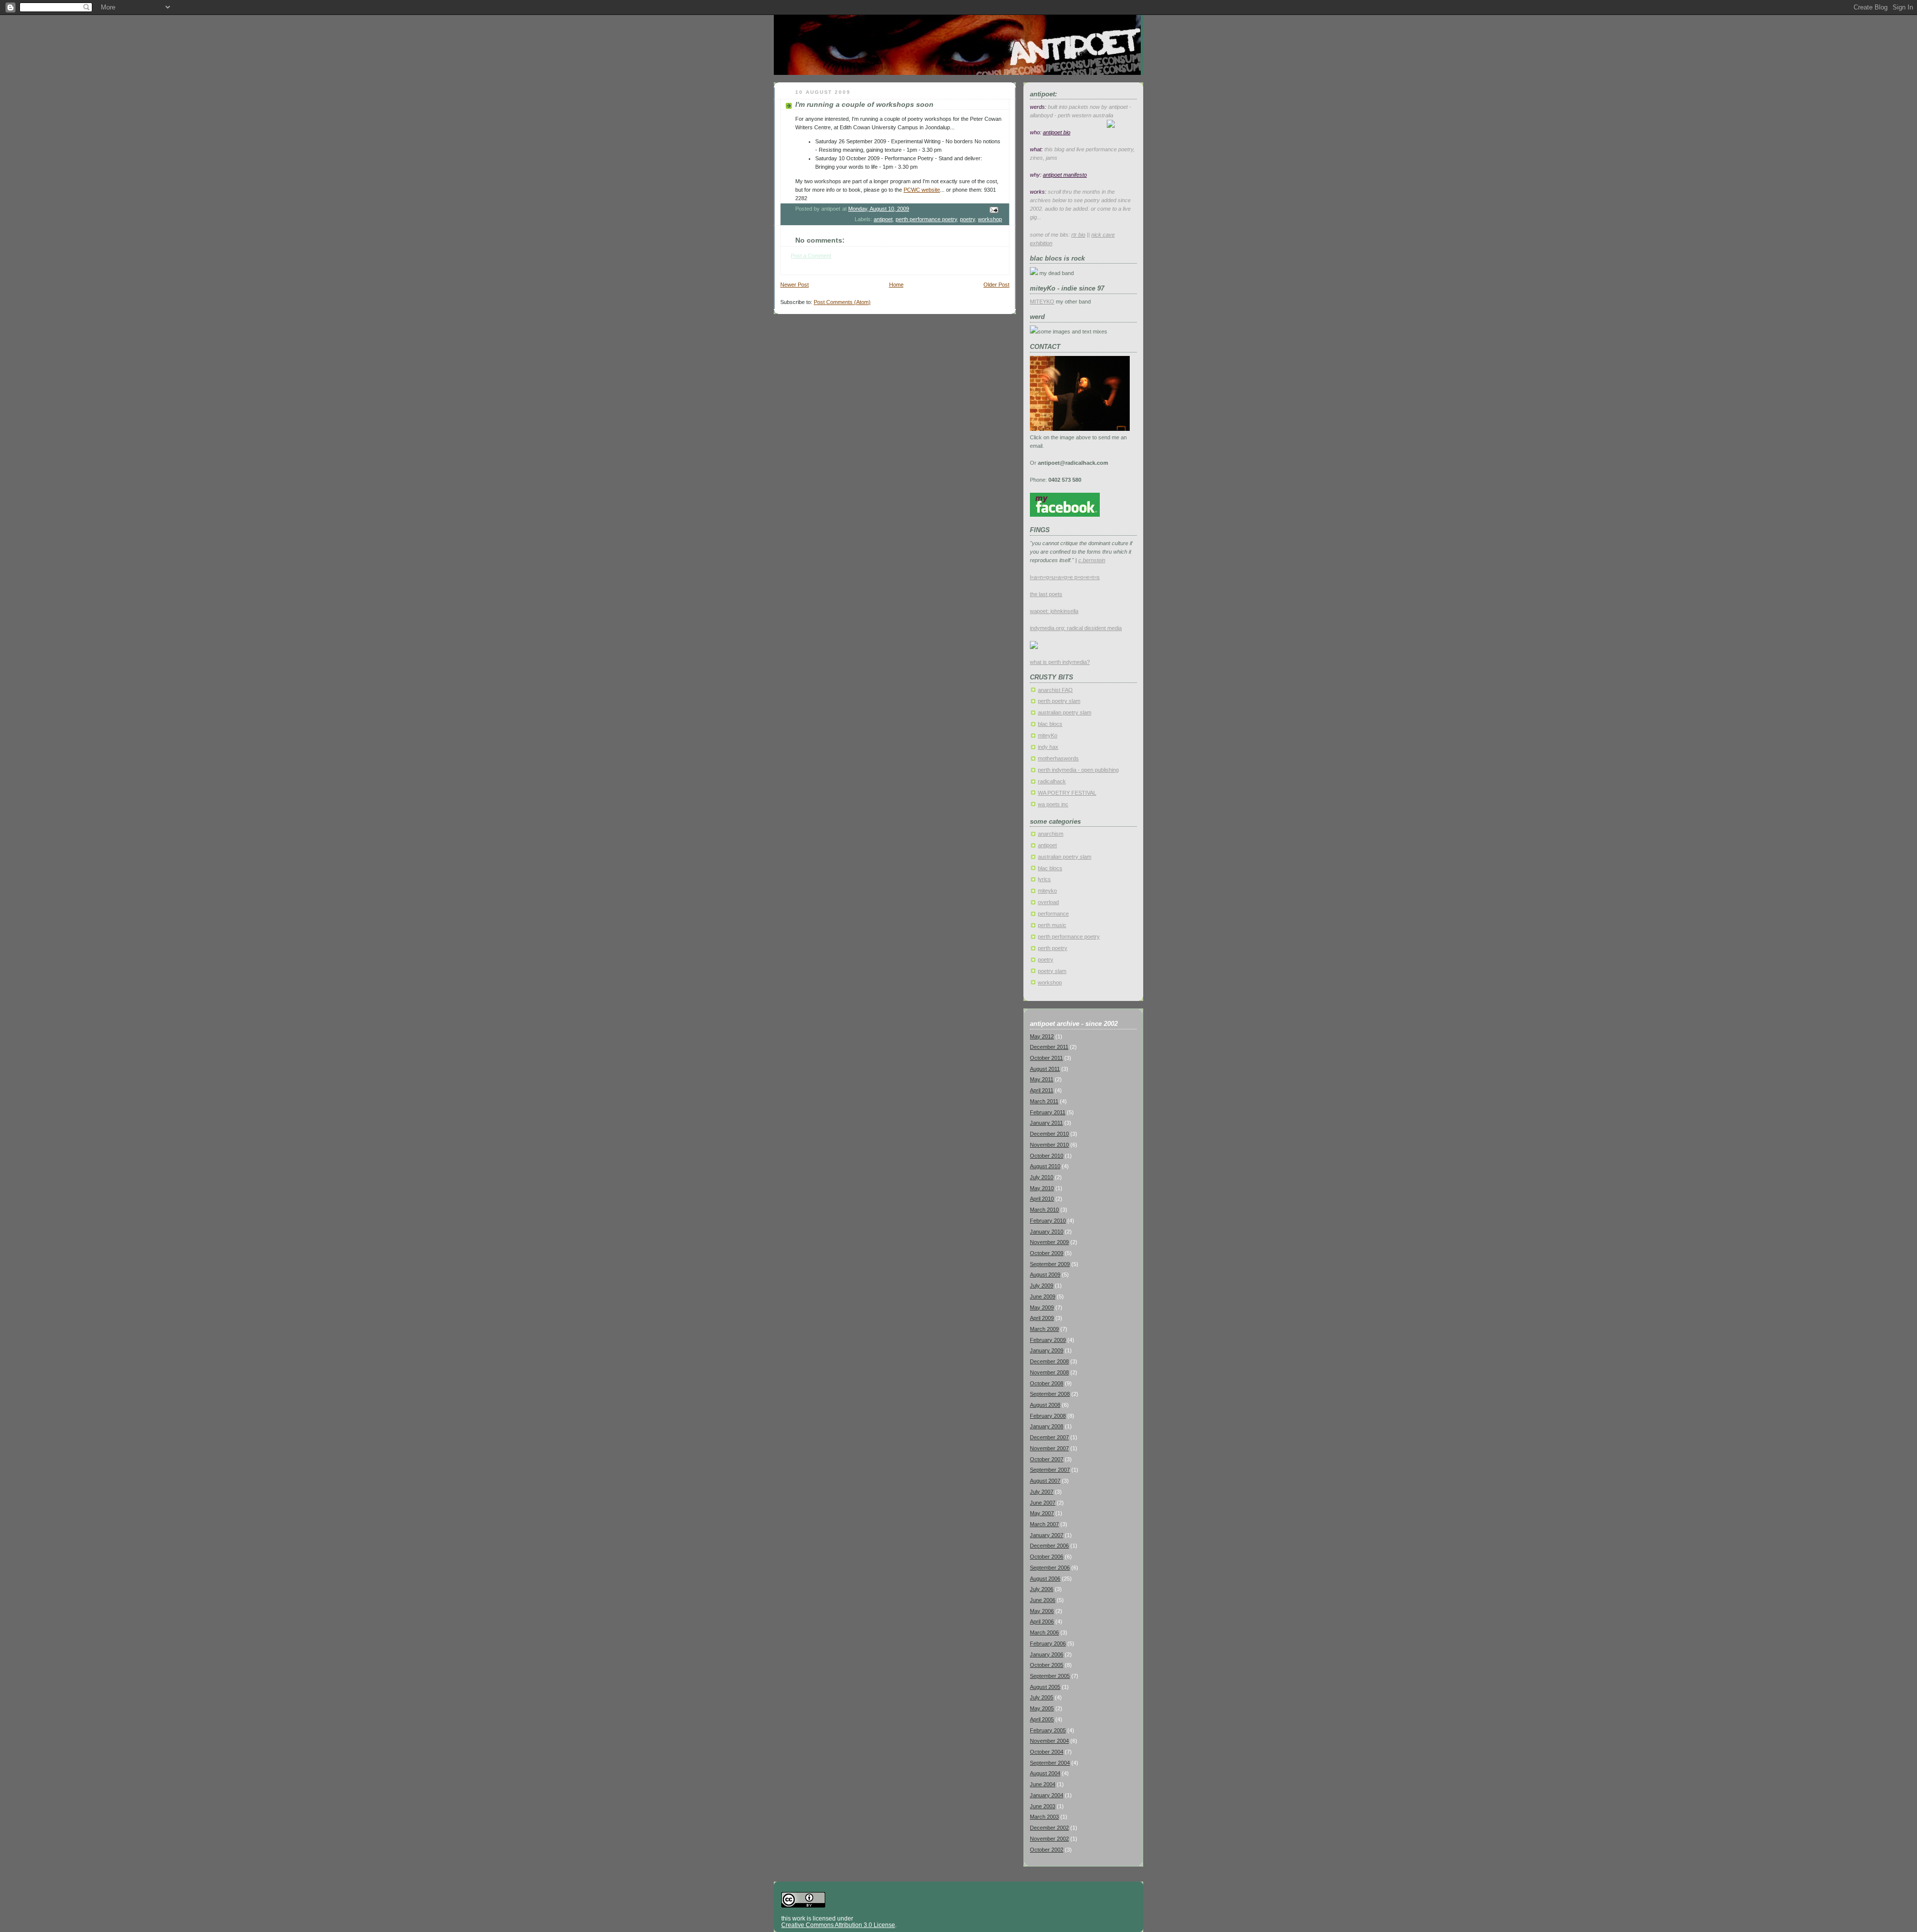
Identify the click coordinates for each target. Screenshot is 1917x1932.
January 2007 (1047, 1535)
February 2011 (1048, 1112)
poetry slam (1052, 971)
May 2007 (1042, 1513)
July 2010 (1042, 1177)
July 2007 (1042, 1492)
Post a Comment (811, 256)
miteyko (1047, 891)
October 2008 (1047, 1383)
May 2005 (1042, 1708)
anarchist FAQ (1055, 690)
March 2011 (1044, 1101)
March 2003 (1044, 1817)
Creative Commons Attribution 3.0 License (838, 1925)
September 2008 (1050, 1394)
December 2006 (1049, 1546)
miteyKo (1048, 735)
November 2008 (1049, 1372)
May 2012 (1042, 1036)
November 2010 (1049, 1145)
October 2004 (1047, 1752)
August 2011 (1045, 1069)
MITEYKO (1042, 302)
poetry (967, 219)
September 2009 (1050, 1264)
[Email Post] (993, 209)
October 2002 (1047, 1850)
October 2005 (1047, 1665)
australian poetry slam (1065, 712)
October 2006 (1047, 1557)
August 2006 (1045, 1579)
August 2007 (1045, 1481)
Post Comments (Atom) (842, 302)
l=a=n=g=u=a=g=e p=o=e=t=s (1065, 577)
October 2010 (1047, 1156)
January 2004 (1047, 1795)
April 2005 (1042, 1719)
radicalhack (1052, 781)
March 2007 (1044, 1524)
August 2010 (1045, 1166)
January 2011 (1046, 1123)
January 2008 (1047, 1426)
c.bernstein (1092, 560)
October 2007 (1047, 1459)
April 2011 (1042, 1090)
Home (896, 285)
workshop (990, 219)
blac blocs (1050, 724)
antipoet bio (1057, 132)
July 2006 (1042, 1589)
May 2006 (1042, 1611)
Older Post (996, 285)
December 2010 (1049, 1134)
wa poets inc (1053, 804)
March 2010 (1044, 1210)
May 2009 (1042, 1307)
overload (1048, 902)
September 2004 (1050, 1763)
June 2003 (1043, 1806)
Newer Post (795, 285)
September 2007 (1050, 1470)
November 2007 (1049, 1448)
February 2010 (1048, 1221)
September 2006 (1050, 1568)
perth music (1052, 925)
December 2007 (1049, 1437)
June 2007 (1043, 1503)
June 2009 (1043, 1296)
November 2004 (1049, 1741)
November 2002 (1049, 1839)
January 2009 (1047, 1350)
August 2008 (1045, 1405)
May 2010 (1042, 1188)
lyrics (1044, 879)
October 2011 (1046, 1058)
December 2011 (1049, 1047)
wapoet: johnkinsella (1054, 611)
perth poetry (1053, 948)
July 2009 (1042, 1286)
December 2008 (1049, 1361)
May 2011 (1042, 1079)
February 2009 (1048, 1340)
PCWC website (922, 190)
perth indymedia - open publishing (1078, 770)
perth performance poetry (926, 219)
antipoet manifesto (1065, 175)
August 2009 (1045, 1275)
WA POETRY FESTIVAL (1067, 793)
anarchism (1051, 834)
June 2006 (1043, 1600)
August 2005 (1045, 1687)
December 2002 (1049, 1828)
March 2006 (1044, 1632)
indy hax (1048, 747)
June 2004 (1043, 1784)
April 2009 (1042, 1318)
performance (1053, 914)
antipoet (883, 219)
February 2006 (1048, 1643)
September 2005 (1050, 1676)
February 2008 (1048, 1416)
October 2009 (1047, 1253)
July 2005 (1042, 1697)
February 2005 (1048, 1730)
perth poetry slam (1059, 701)
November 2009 (1049, 1242)
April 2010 (1042, 1199)
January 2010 (1047, 1232)
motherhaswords (1058, 758)
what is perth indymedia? (1060, 662)
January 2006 (1047, 1654)
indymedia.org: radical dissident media (1076, 628)
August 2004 (1045, 1773)
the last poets (1046, 594)
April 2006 (1042, 1621)
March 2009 (1044, 1329)
